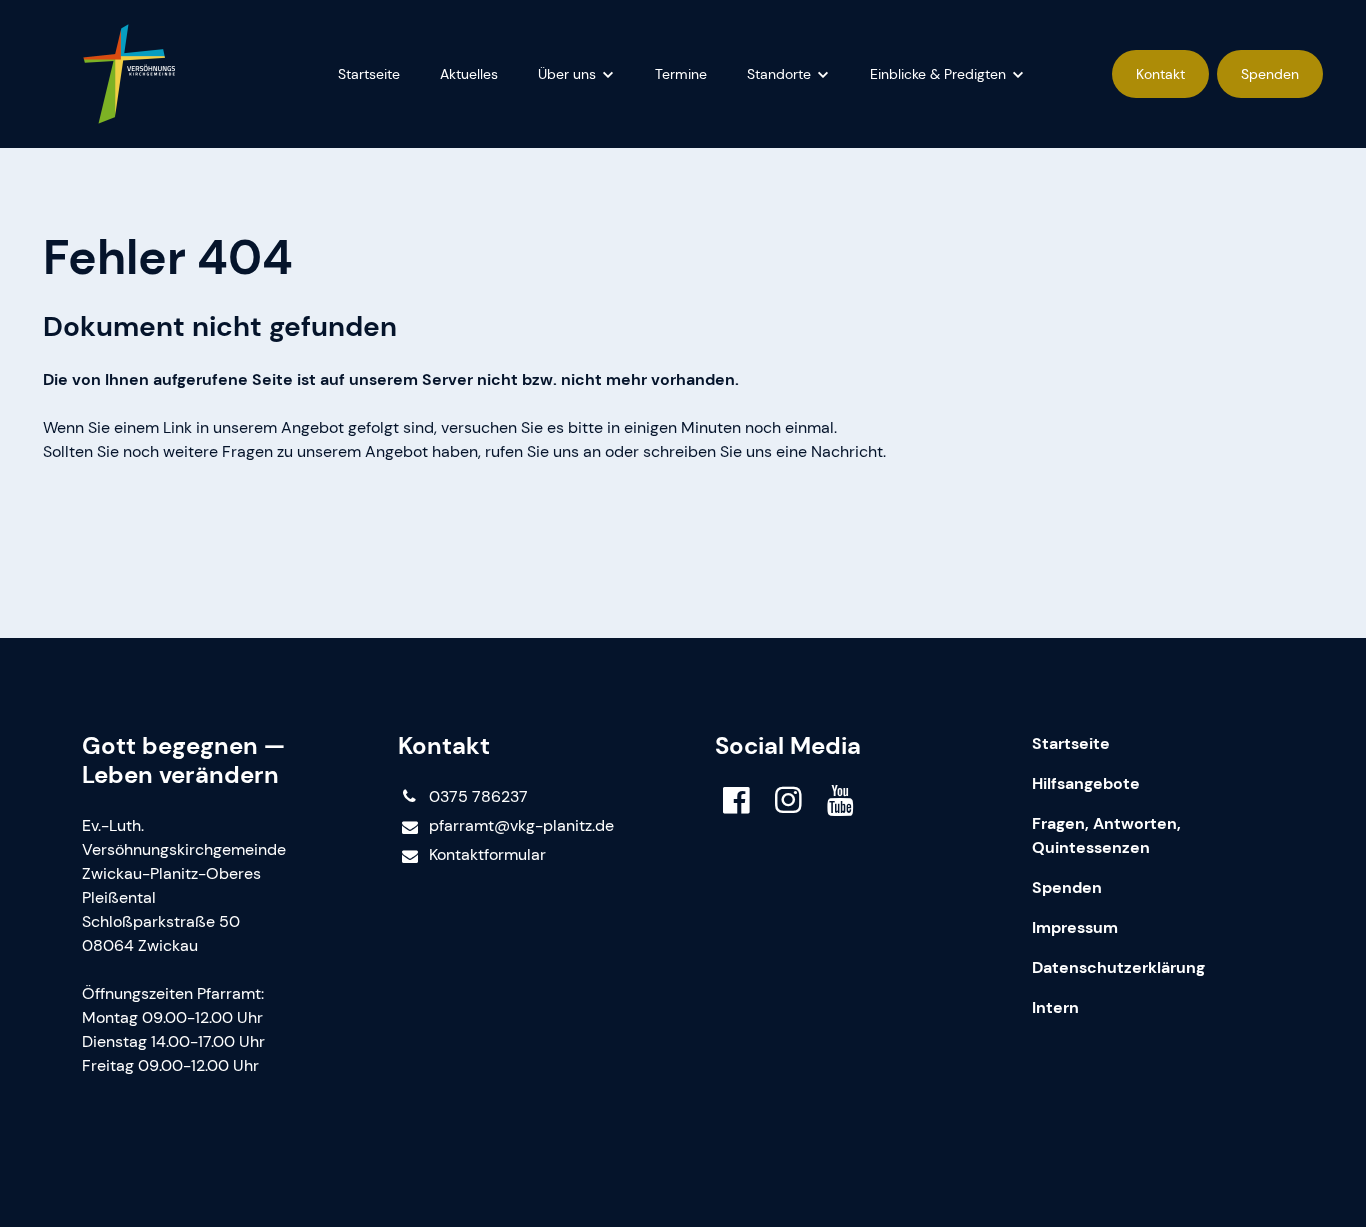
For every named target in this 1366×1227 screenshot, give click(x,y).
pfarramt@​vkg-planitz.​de (521, 825)
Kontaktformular (487, 854)
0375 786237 (478, 796)
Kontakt (1160, 74)
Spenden (1270, 74)
